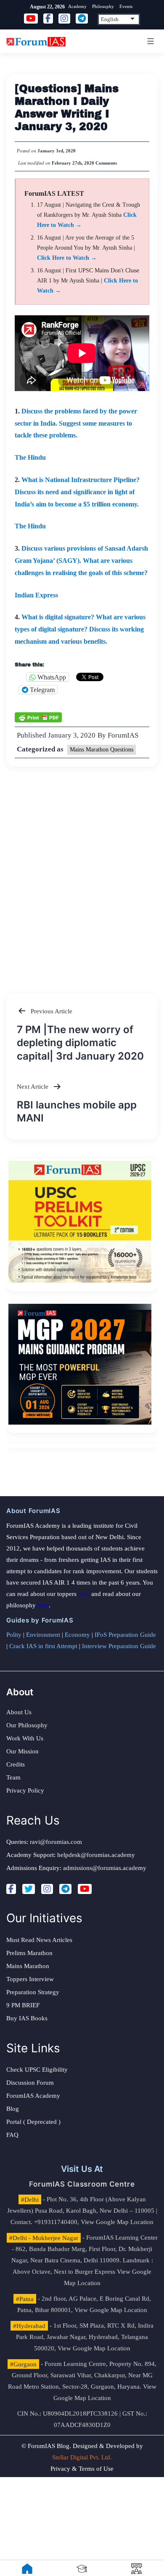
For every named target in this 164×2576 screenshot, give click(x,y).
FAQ (12, 2135)
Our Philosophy (27, 1725)
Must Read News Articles (39, 1940)
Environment (43, 1635)
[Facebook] (11, 1889)
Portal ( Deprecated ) (33, 2122)
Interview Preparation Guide (119, 1646)
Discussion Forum (30, 2083)
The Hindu (30, 457)
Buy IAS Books (27, 2018)
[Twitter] (29, 1889)
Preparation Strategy (33, 1992)
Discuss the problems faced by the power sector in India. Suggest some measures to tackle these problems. (76, 423)
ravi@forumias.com (56, 1842)
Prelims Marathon (29, 1953)
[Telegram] (65, 1889)
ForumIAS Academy (33, 2096)
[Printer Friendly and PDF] (38, 717)
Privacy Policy (25, 1790)
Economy (77, 1635)
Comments (106, 163)
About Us (19, 1712)
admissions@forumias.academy (105, 1868)
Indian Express (36, 595)
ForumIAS (123, 735)
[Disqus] (82, 872)
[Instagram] (47, 1889)
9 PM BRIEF (23, 2005)
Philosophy (103, 6)
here (84, 1594)
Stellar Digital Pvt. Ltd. (82, 2457)
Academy (77, 6)
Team (13, 1777)
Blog (13, 2109)
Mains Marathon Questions (102, 750)
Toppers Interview (30, 1979)
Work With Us (25, 1738)
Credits (16, 1764)
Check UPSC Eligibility (37, 2070)
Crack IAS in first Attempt (43, 1646)
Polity (14, 1635)
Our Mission (22, 1751)
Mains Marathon (28, 1966)
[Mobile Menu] (149, 41)
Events (126, 6)
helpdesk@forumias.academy (96, 1855)
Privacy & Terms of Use (82, 2469)
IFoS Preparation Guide (125, 1635)
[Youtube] (85, 1889)
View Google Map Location (117, 2222)
